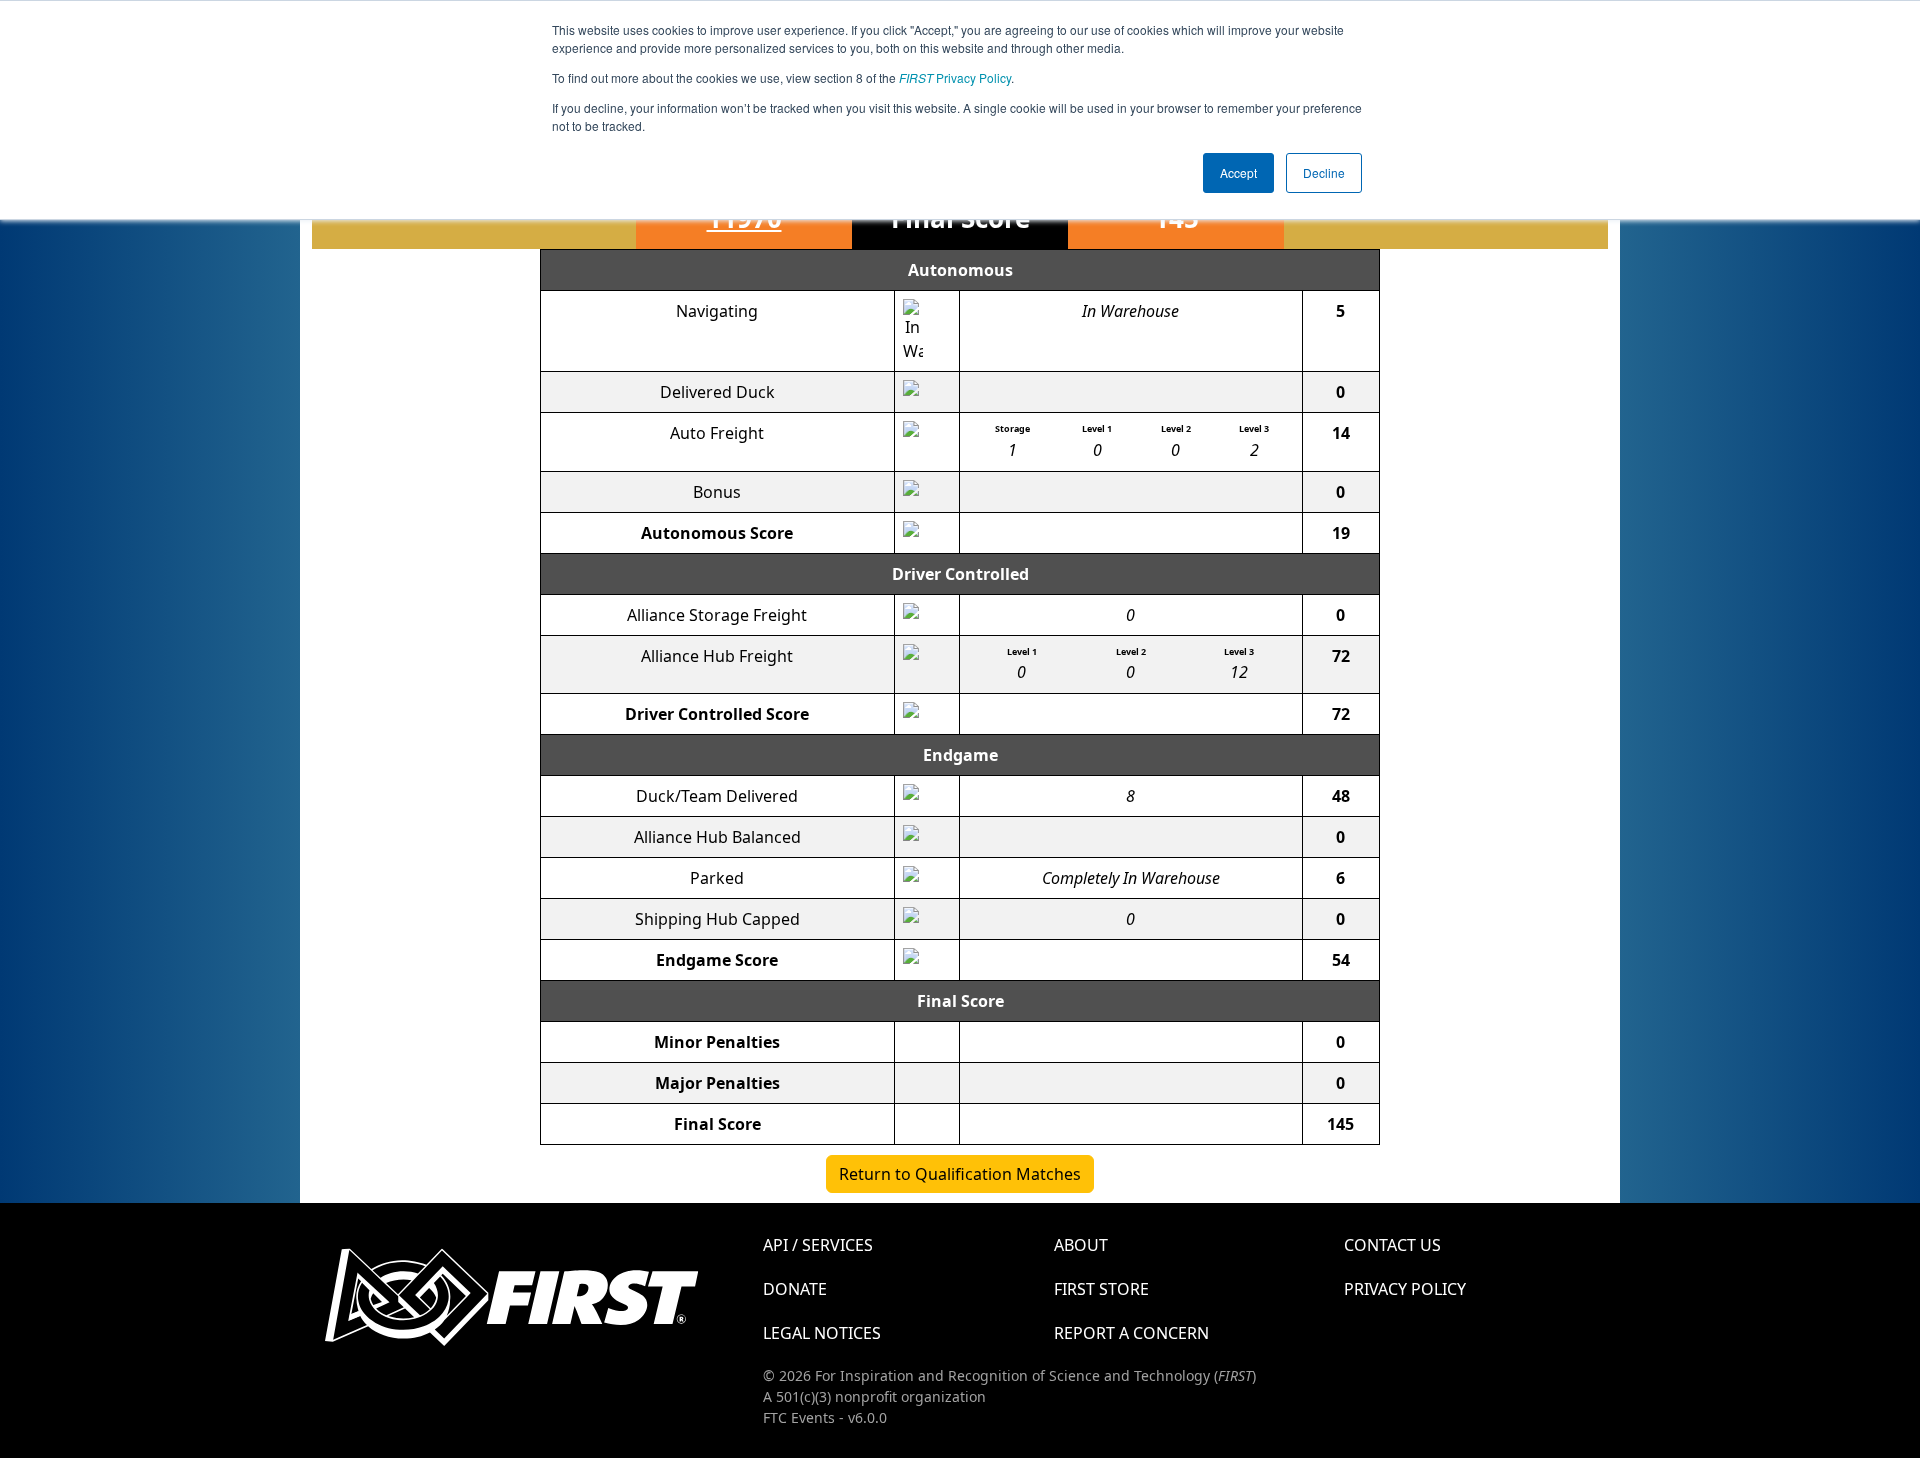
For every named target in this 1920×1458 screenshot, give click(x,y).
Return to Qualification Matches (960, 1174)
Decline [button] (1324, 172)
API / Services (818, 1245)
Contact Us (1392, 1245)
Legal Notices (822, 1333)
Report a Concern (1131, 1333)
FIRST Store (1101, 1289)
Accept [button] (1238, 172)
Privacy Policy (955, 77)
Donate (795, 1289)
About (1081, 1245)
